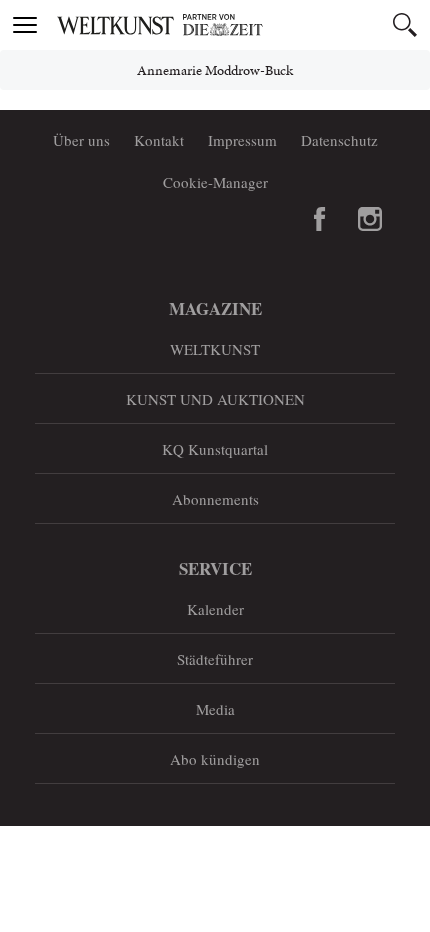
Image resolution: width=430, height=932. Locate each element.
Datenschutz (339, 140)
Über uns (81, 140)
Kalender (215, 609)
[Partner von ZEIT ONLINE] (240, 25)
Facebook (320, 219)
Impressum (242, 140)
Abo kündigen (215, 759)
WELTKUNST (215, 349)
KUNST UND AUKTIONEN (215, 399)
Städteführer (215, 659)
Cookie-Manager (215, 182)
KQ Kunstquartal (215, 449)
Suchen (405, 25)
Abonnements (215, 499)
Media (215, 709)
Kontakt (159, 140)
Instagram (370, 219)
